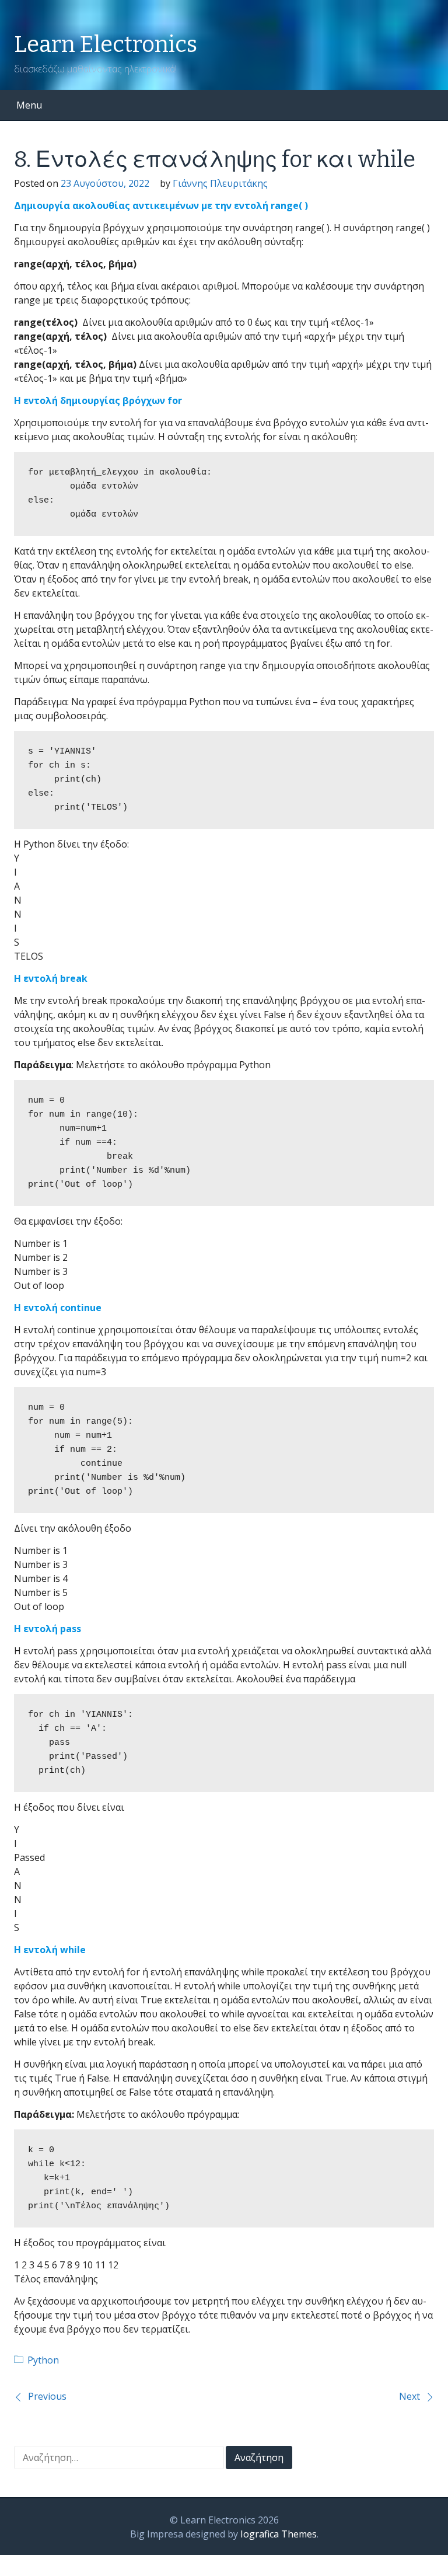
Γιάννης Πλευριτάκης (220, 183)
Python (43, 2360)
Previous (47, 2396)
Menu (29, 105)
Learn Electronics (106, 44)
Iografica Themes (279, 2534)
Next (409, 2396)
